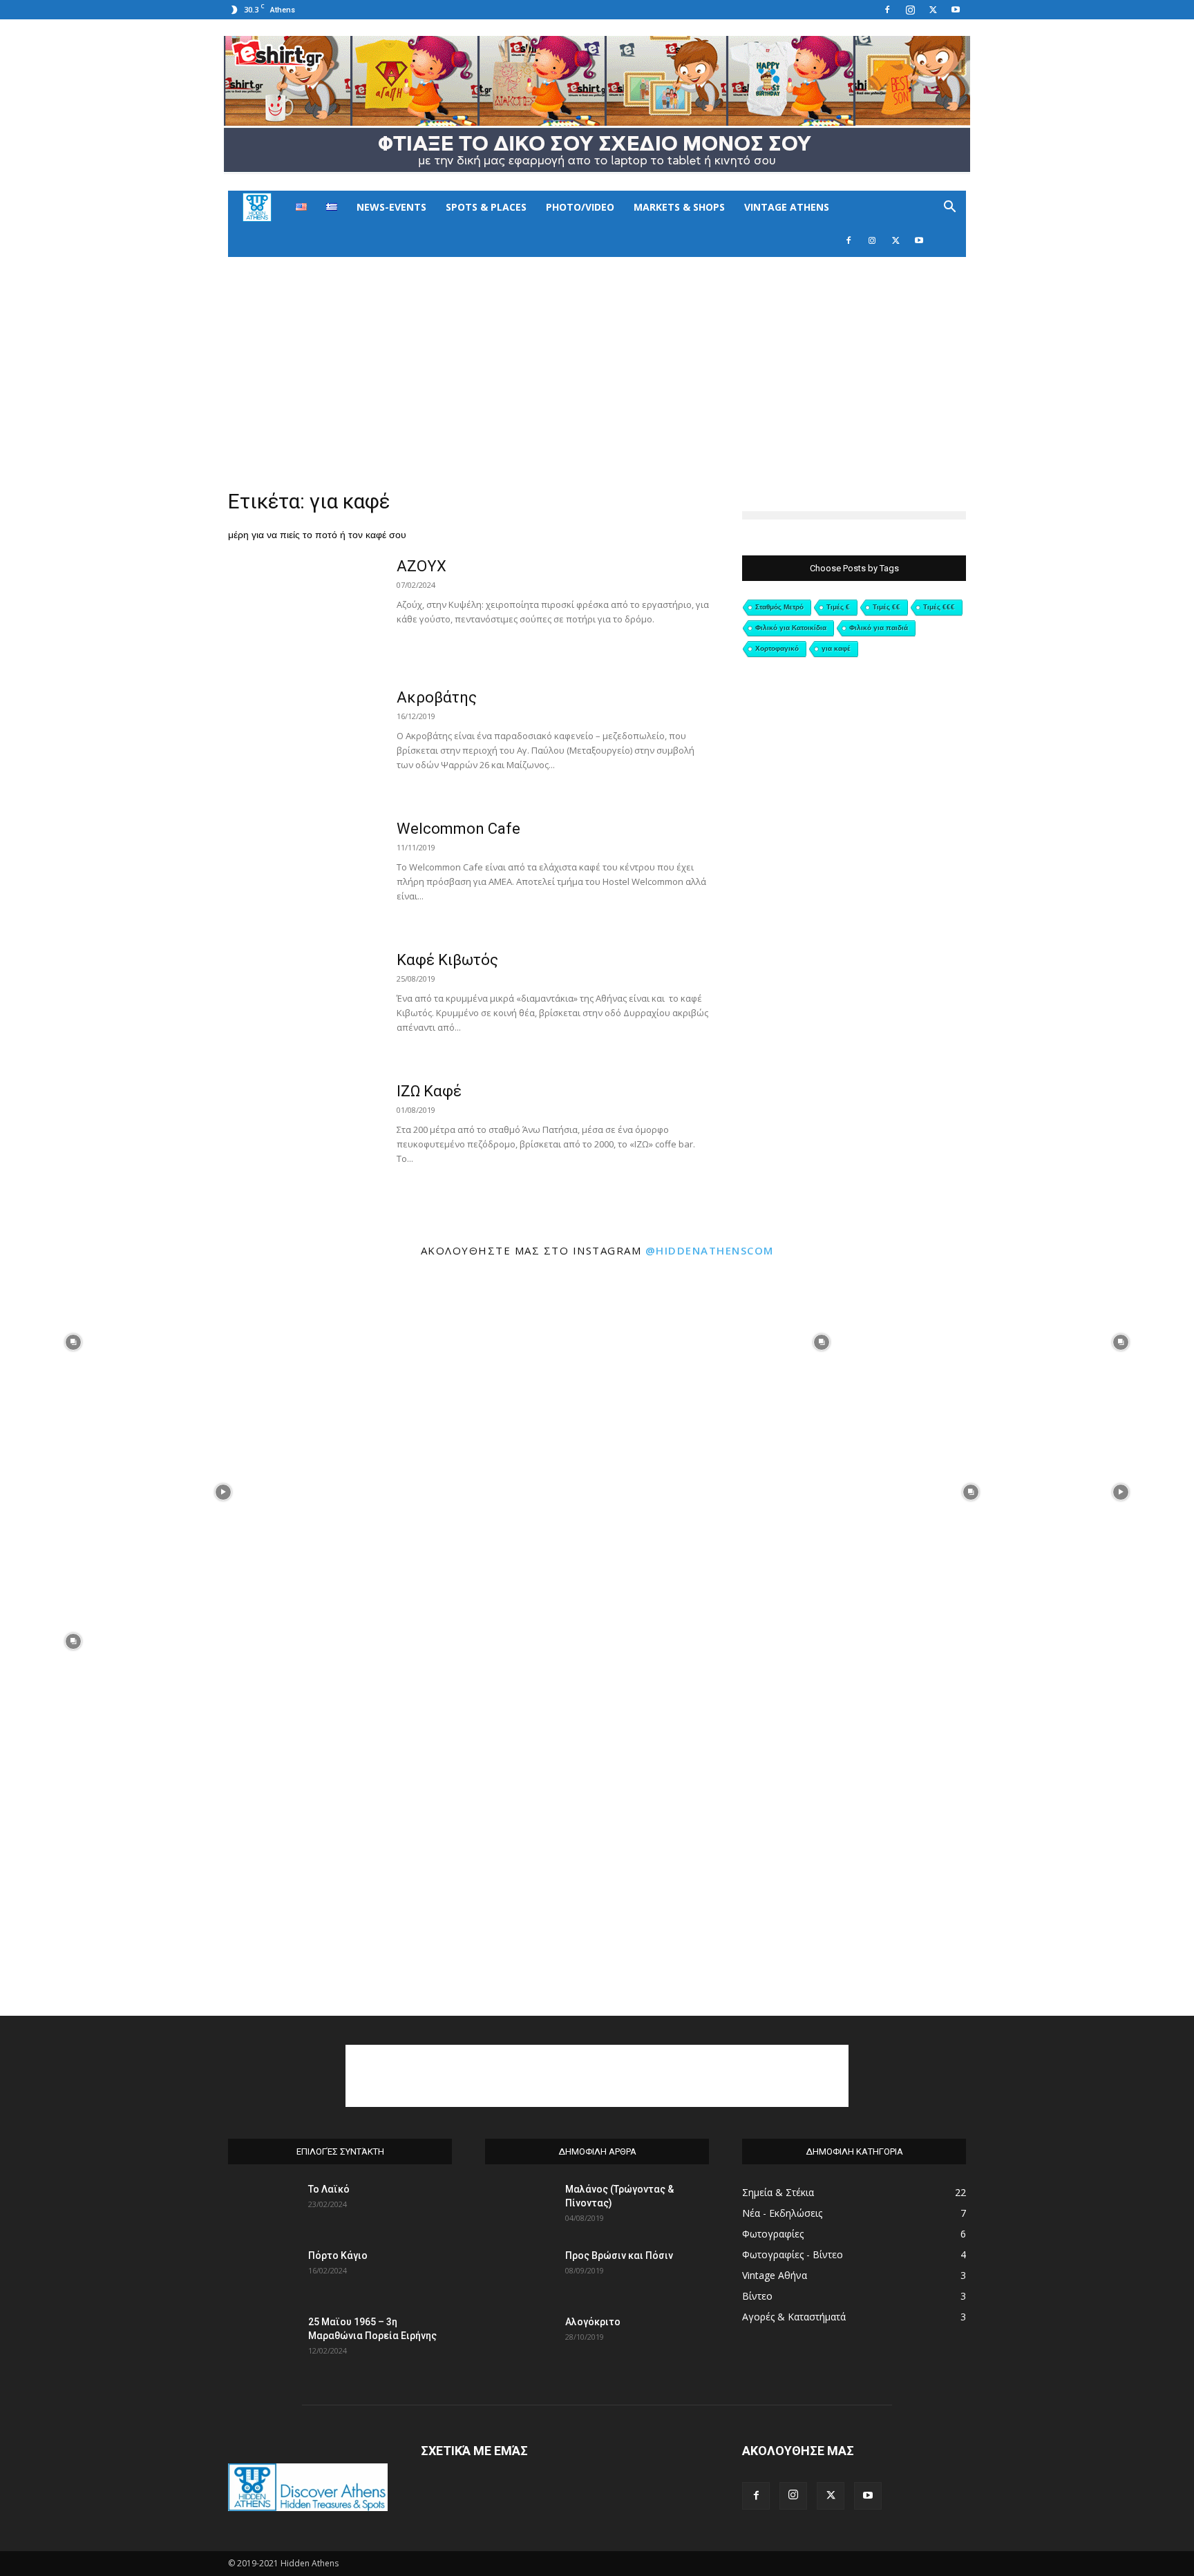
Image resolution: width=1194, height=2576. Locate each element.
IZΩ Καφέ (429, 1091)
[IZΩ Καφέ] (303, 1134)
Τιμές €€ (887, 607)
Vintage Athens (787, 207)
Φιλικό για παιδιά (879, 628)
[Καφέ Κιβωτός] (303, 1002)
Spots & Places (486, 207)
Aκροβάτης (437, 697)
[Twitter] (933, 10)
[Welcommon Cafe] (303, 871)
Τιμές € (838, 607)
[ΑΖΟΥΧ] (303, 609)
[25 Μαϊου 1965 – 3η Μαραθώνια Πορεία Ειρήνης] (263, 2339)
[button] (949, 208)
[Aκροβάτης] (303, 740)
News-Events (391, 207)
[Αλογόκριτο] (520, 2339)
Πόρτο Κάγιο (338, 2255)
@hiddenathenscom (710, 1250)
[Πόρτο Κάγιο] (263, 2273)
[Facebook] (887, 10)
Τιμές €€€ (939, 607)
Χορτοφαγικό (777, 648)
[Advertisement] (597, 361)
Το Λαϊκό (329, 2189)
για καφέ (836, 648)
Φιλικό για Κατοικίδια (791, 628)
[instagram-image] (74, 1341)
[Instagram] (910, 10)
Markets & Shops (679, 207)
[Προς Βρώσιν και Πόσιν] (520, 2273)
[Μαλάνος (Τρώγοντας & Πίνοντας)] (520, 2206)
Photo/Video (580, 207)
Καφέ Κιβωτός (447, 960)
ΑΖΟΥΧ (421, 566)
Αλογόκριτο (593, 2322)
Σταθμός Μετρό (779, 607)
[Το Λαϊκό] (263, 2206)
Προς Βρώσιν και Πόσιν (619, 2255)
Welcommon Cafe (458, 829)
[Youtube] (956, 10)
